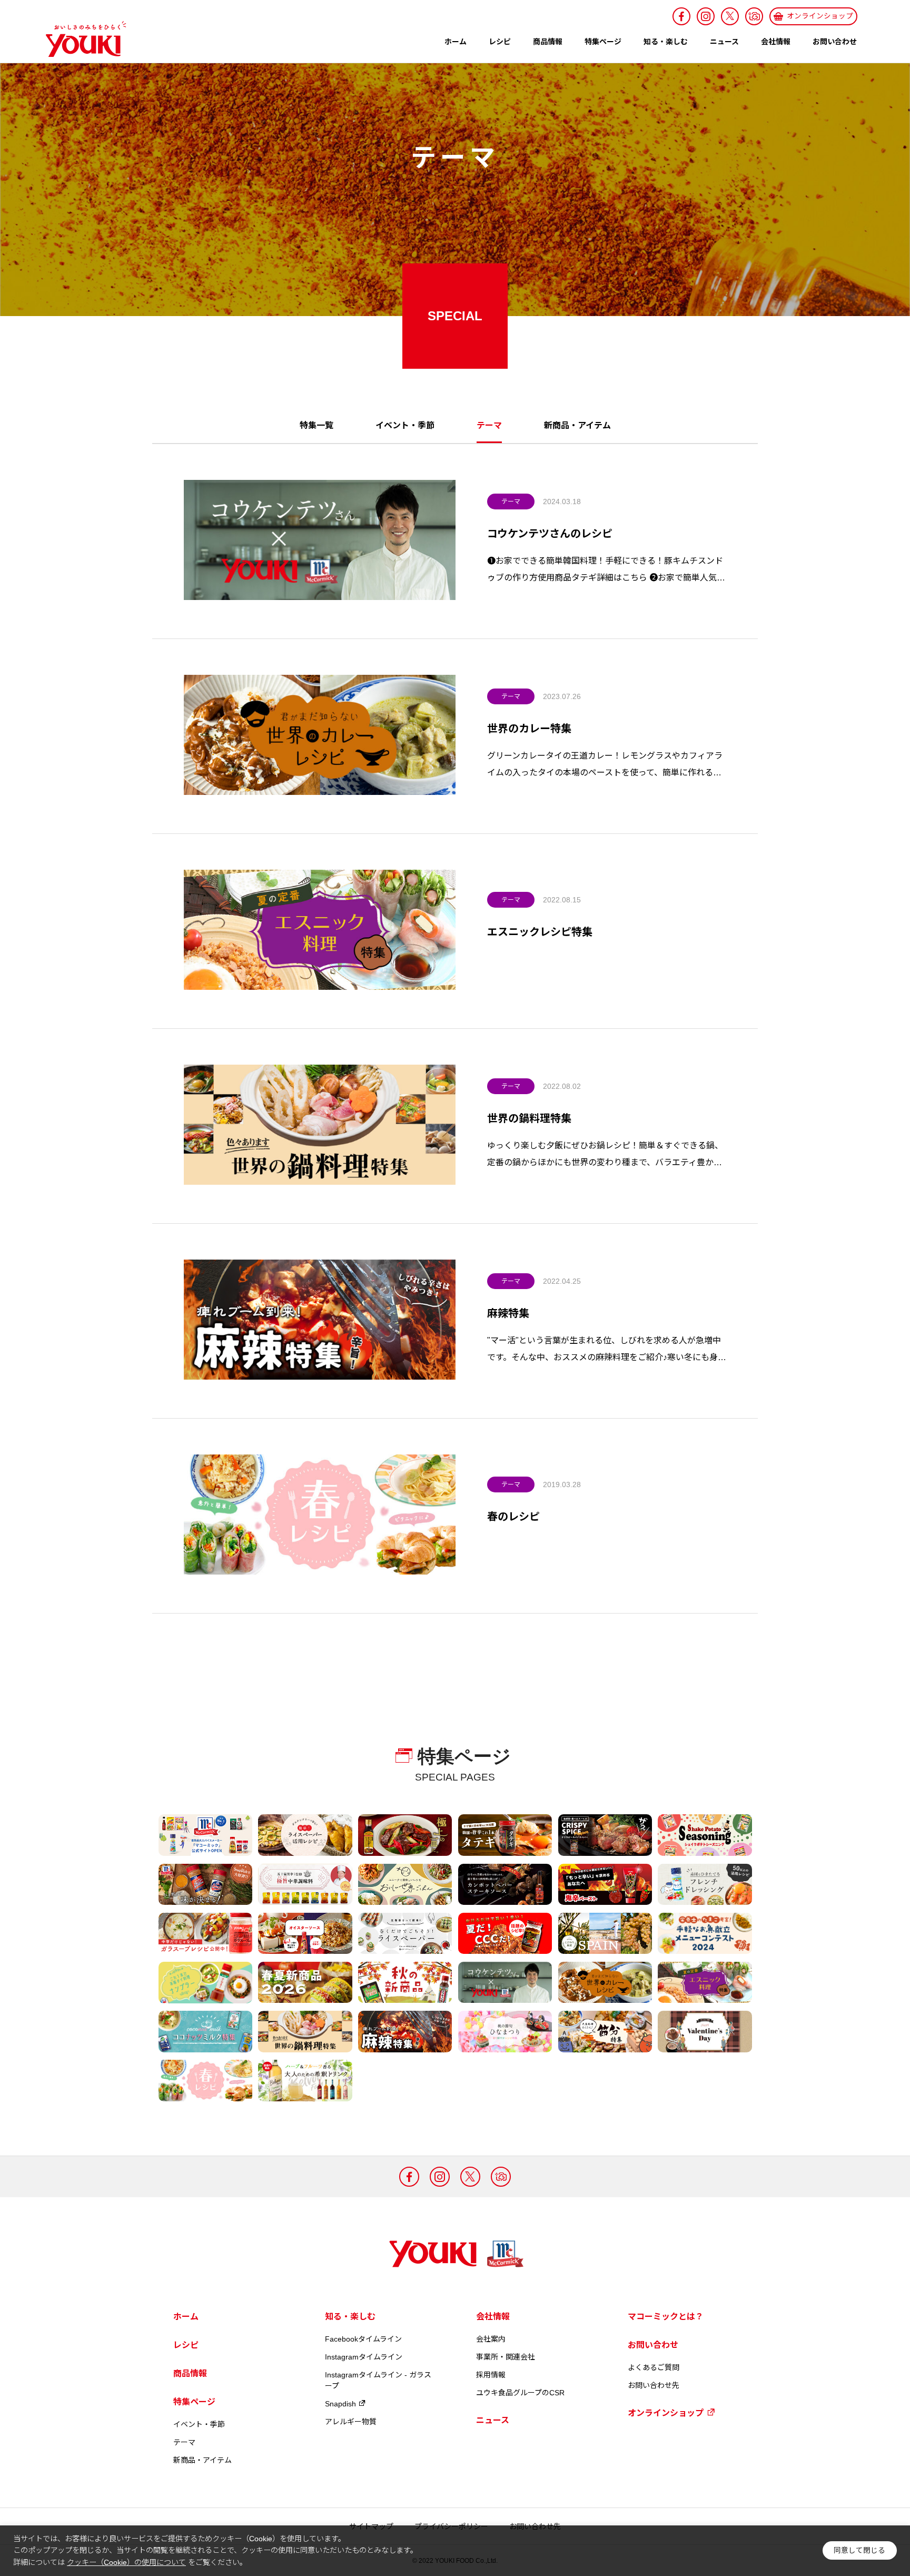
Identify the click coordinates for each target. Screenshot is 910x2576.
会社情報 (776, 42)
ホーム (456, 42)
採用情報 (491, 2375)
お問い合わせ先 (654, 2385)
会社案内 (491, 2339)
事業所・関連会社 (506, 2357)
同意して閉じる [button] (859, 2550)
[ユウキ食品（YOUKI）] (81, 39)
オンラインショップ (666, 2413)
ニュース (724, 42)
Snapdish (340, 2404)
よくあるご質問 (654, 2367)
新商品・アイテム (577, 426)
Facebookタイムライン (363, 2339)
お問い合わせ (835, 42)
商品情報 (548, 42)
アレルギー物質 (351, 2422)
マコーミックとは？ (666, 2317)
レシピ (500, 42)
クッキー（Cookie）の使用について (126, 2562)
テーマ (511, 502)
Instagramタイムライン (364, 2357)
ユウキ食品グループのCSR (520, 2393)
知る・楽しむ (666, 42)
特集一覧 (316, 426)
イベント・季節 (405, 426)
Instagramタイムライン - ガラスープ (378, 2380)
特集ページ (603, 42)
